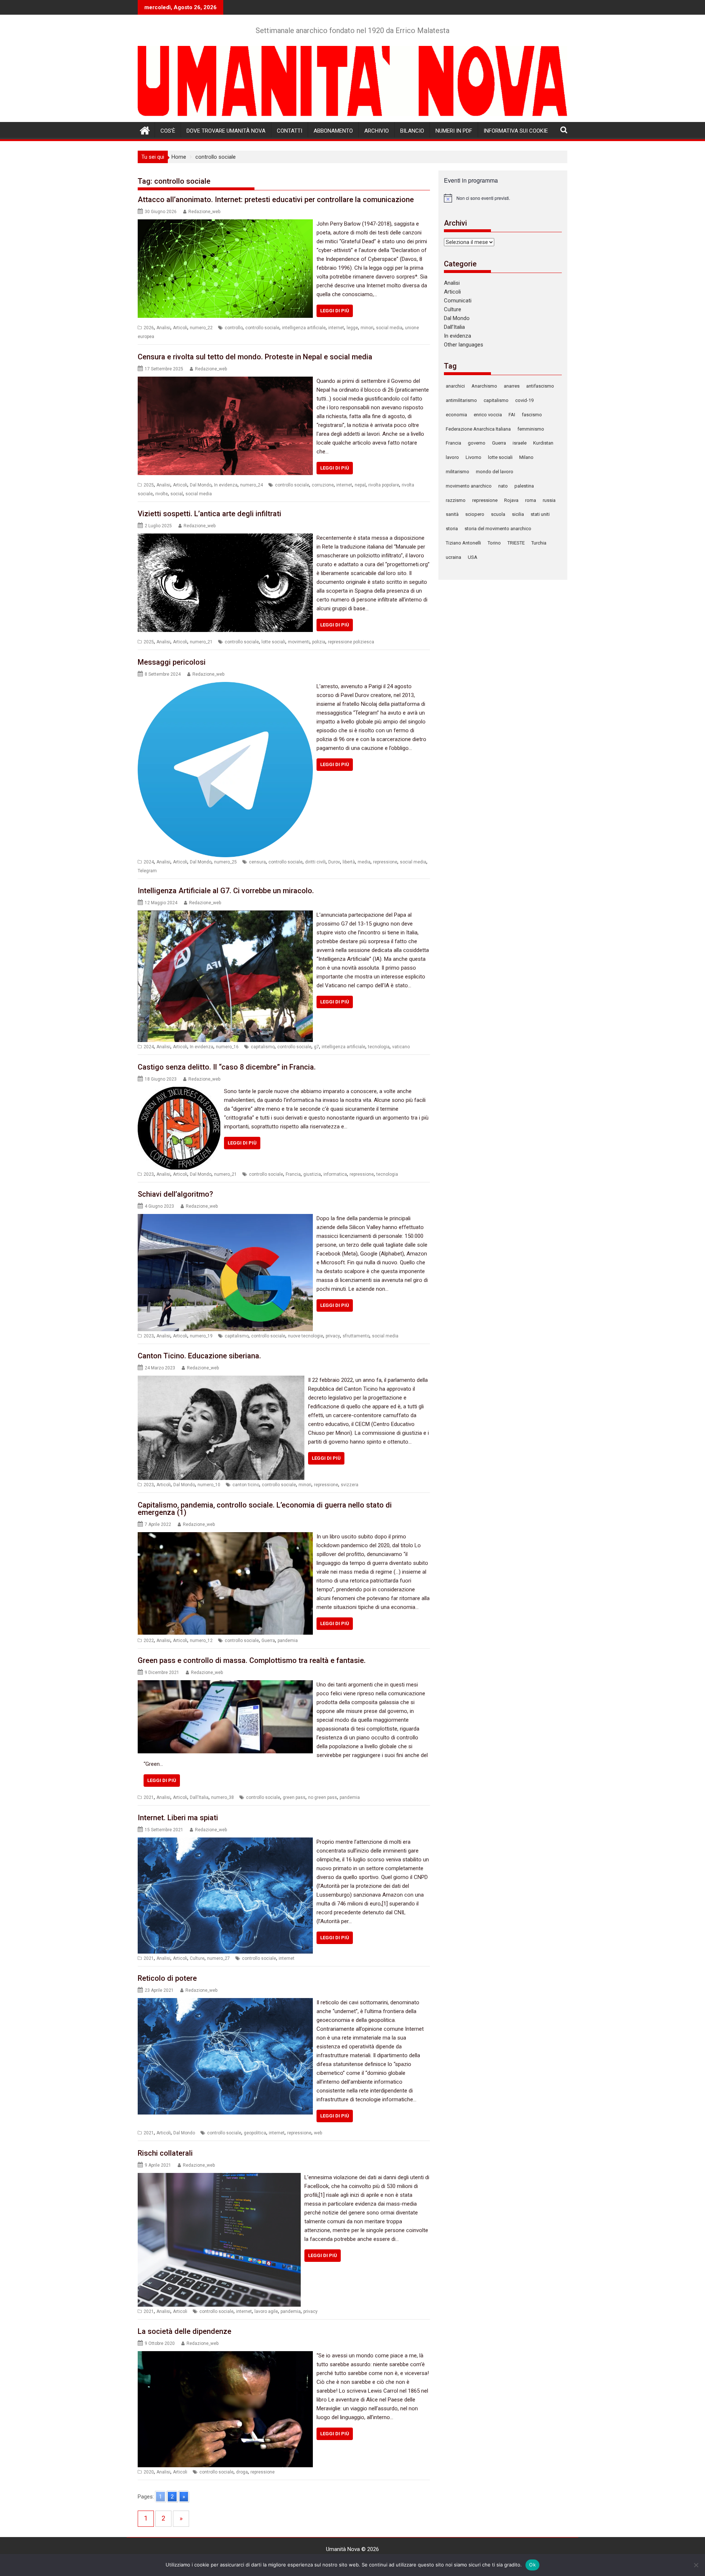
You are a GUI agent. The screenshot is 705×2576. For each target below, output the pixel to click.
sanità (452, 514)
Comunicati (458, 301)
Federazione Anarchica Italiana (478, 429)
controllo (234, 328)
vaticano (401, 1047)
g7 (317, 1047)
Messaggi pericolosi (172, 662)
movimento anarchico (469, 486)
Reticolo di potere (167, 1978)
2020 (149, 2472)
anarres (512, 386)
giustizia (312, 1174)
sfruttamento (356, 1336)
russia (549, 500)
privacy (333, 1336)
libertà (349, 862)
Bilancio (412, 131)
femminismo (531, 429)
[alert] (503, 198)
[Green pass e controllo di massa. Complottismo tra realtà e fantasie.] (225, 1685)
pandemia (288, 1641)
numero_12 (201, 1641)
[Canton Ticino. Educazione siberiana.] (221, 1380)
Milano (526, 457)
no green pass (323, 1797)
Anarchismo (484, 386)
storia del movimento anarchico (498, 529)
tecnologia (379, 1047)
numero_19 (201, 1336)
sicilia (518, 514)
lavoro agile (266, 2311)
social (177, 494)
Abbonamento (333, 131)
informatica (335, 1174)
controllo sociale (262, 328)
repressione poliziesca (351, 642)
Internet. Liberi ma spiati (178, 1818)
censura (257, 862)
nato (503, 486)
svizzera (350, 1485)
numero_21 (201, 642)
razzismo (456, 500)
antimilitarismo (461, 400)
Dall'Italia (199, 1797)
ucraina (453, 557)
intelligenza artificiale (304, 328)
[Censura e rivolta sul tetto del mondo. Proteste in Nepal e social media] (225, 381)
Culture (197, 1958)
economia (456, 415)
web (318, 2133)
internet (336, 328)
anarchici (455, 386)
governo (477, 443)
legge (352, 328)
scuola (498, 514)
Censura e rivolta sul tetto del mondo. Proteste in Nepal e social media (255, 357)
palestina (524, 486)
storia (452, 529)
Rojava (511, 500)
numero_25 (225, 862)
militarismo (458, 472)
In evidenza (226, 485)
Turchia (539, 543)
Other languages (464, 345)
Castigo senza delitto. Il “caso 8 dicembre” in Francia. (227, 1067)
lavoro (452, 457)
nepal (360, 485)
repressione (385, 862)
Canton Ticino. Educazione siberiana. (199, 1356)
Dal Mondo (201, 485)
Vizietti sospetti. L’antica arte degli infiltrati (209, 514)
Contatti (290, 131)
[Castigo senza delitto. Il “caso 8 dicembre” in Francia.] (179, 1091)
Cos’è (168, 131)
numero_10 (209, 1485)
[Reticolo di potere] (225, 2002)
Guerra (268, 1641)
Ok (532, 2565)
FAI (512, 415)
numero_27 (218, 1958)
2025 (149, 485)
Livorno (473, 457)
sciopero (475, 514)
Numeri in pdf (454, 131)
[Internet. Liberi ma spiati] (225, 1842)
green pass (294, 1797)
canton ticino (246, 1485)
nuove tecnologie (305, 1336)
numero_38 (223, 1797)
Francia (293, 1174)
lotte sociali (273, 642)
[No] (696, 2565)
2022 (149, 1641)
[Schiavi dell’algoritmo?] (225, 1218)
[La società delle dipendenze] (225, 2356)
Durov (334, 862)
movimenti (299, 642)
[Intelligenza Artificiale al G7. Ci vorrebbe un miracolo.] (225, 915)
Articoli (180, 328)
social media (389, 328)
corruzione (323, 485)
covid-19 (524, 400)
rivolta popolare (384, 485)
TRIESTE (516, 543)
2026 (149, 328)
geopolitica (255, 2133)
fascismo (532, 415)
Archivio (377, 131)
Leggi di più (335, 311)
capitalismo (263, 1047)
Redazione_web (204, 212)
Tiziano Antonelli (463, 543)
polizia (319, 642)
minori (367, 328)
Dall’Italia (454, 327)
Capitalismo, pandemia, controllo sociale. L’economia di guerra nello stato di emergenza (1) (265, 1509)
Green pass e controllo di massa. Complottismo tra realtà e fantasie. (252, 1660)
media (364, 862)
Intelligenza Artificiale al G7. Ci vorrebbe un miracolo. (226, 891)
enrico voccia (488, 415)
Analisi (163, 328)
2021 (149, 1797)
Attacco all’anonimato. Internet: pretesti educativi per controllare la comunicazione (276, 200)
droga (242, 2472)
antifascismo (540, 386)
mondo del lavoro (495, 472)
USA (473, 557)
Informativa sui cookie (516, 131)
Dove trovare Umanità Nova (226, 131)
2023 (149, 1174)
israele (520, 443)
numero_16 (227, 1047)
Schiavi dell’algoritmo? (175, 1194)
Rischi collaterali (165, 2153)
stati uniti (540, 514)
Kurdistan (543, 443)
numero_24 (252, 485)
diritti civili (315, 862)
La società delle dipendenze (185, 2331)
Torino (494, 543)
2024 (149, 862)
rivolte (162, 494)
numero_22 (201, 328)
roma (531, 500)
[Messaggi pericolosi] (225, 686)
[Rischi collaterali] (219, 2177)
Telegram (147, 871)
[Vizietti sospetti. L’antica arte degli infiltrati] (225, 538)
